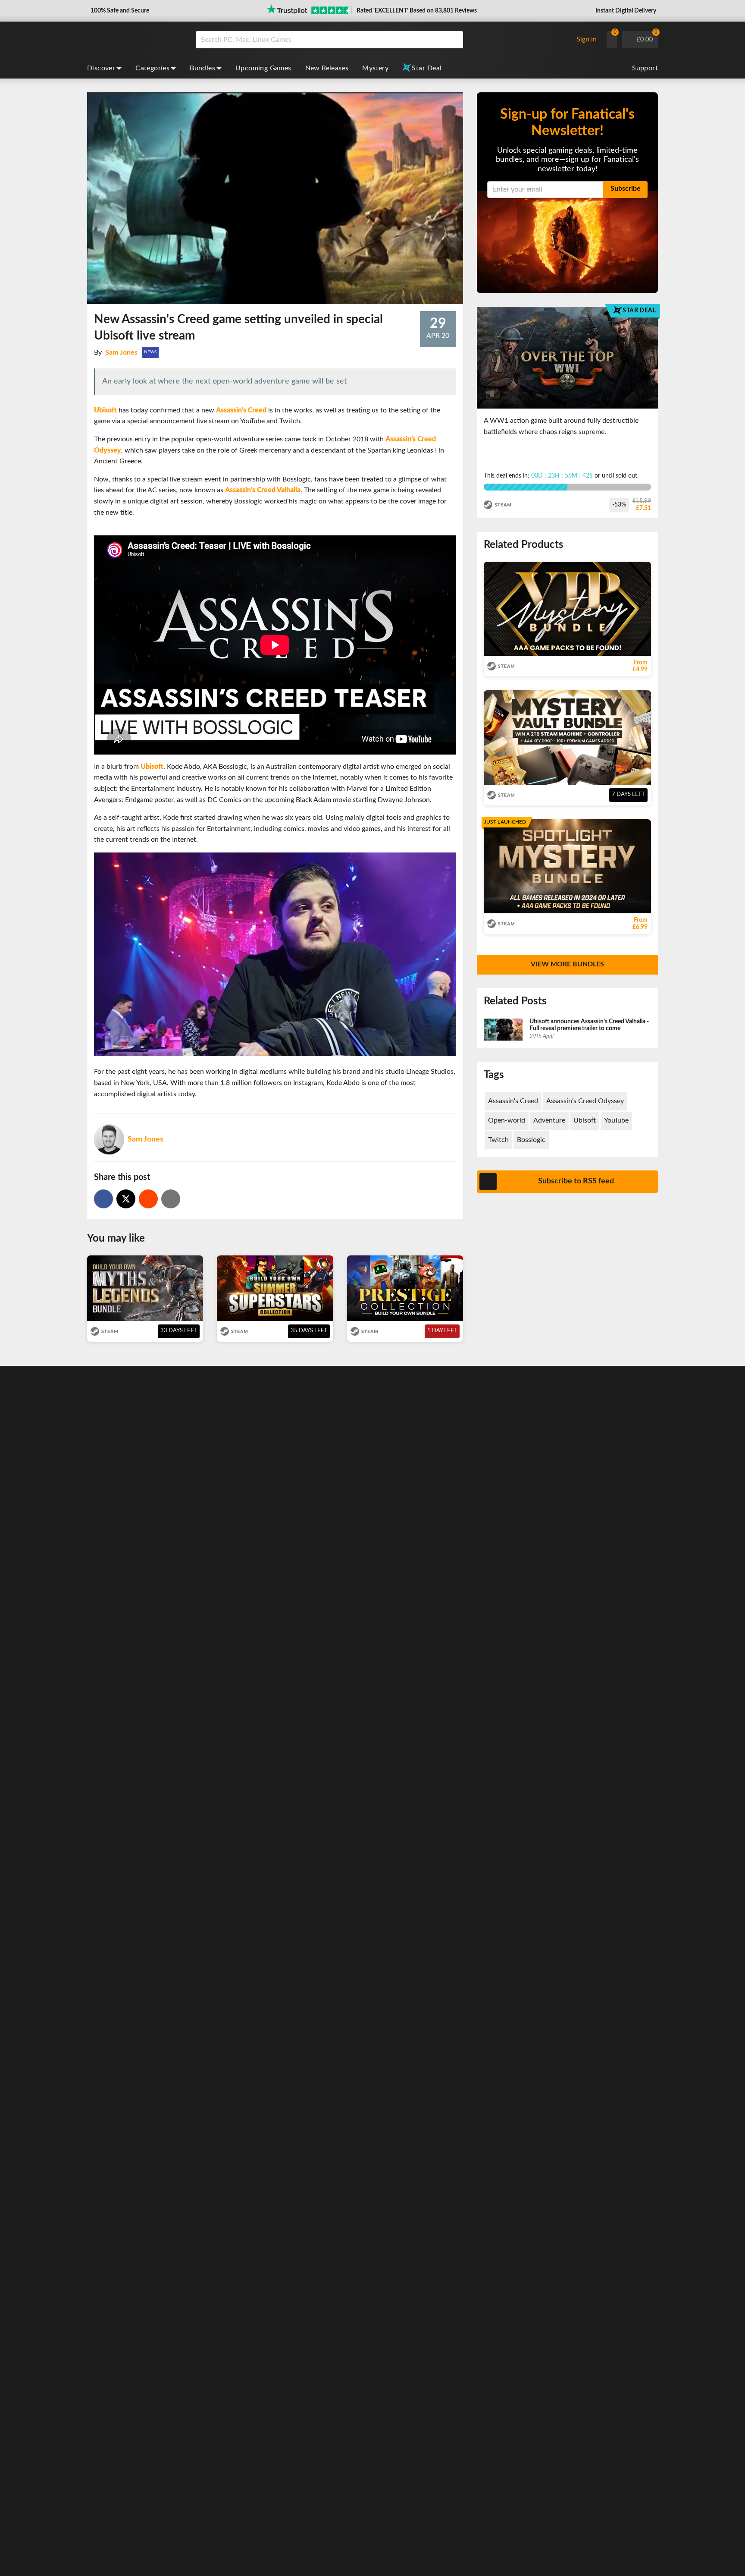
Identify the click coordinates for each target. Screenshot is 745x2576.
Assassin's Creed (513, 1101)
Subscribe (626, 189)
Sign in (587, 39)
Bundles (202, 68)
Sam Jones (121, 352)
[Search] (454, 40)
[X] (126, 1199)
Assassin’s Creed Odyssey (585, 1101)
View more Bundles (567, 964)
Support (645, 68)
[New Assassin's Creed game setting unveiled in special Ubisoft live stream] (148, 1199)
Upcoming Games (263, 68)
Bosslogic (531, 1140)
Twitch (498, 1140)
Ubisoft (585, 1120)
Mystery (375, 68)
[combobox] (382, 40)
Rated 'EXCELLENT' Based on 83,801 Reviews (417, 11)
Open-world (507, 1120)
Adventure (549, 1120)
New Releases (327, 68)
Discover (101, 68)
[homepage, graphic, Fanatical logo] (135, 40)
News (150, 352)
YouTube (616, 1120)
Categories (152, 68)
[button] (119, 11)
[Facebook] (103, 1199)
